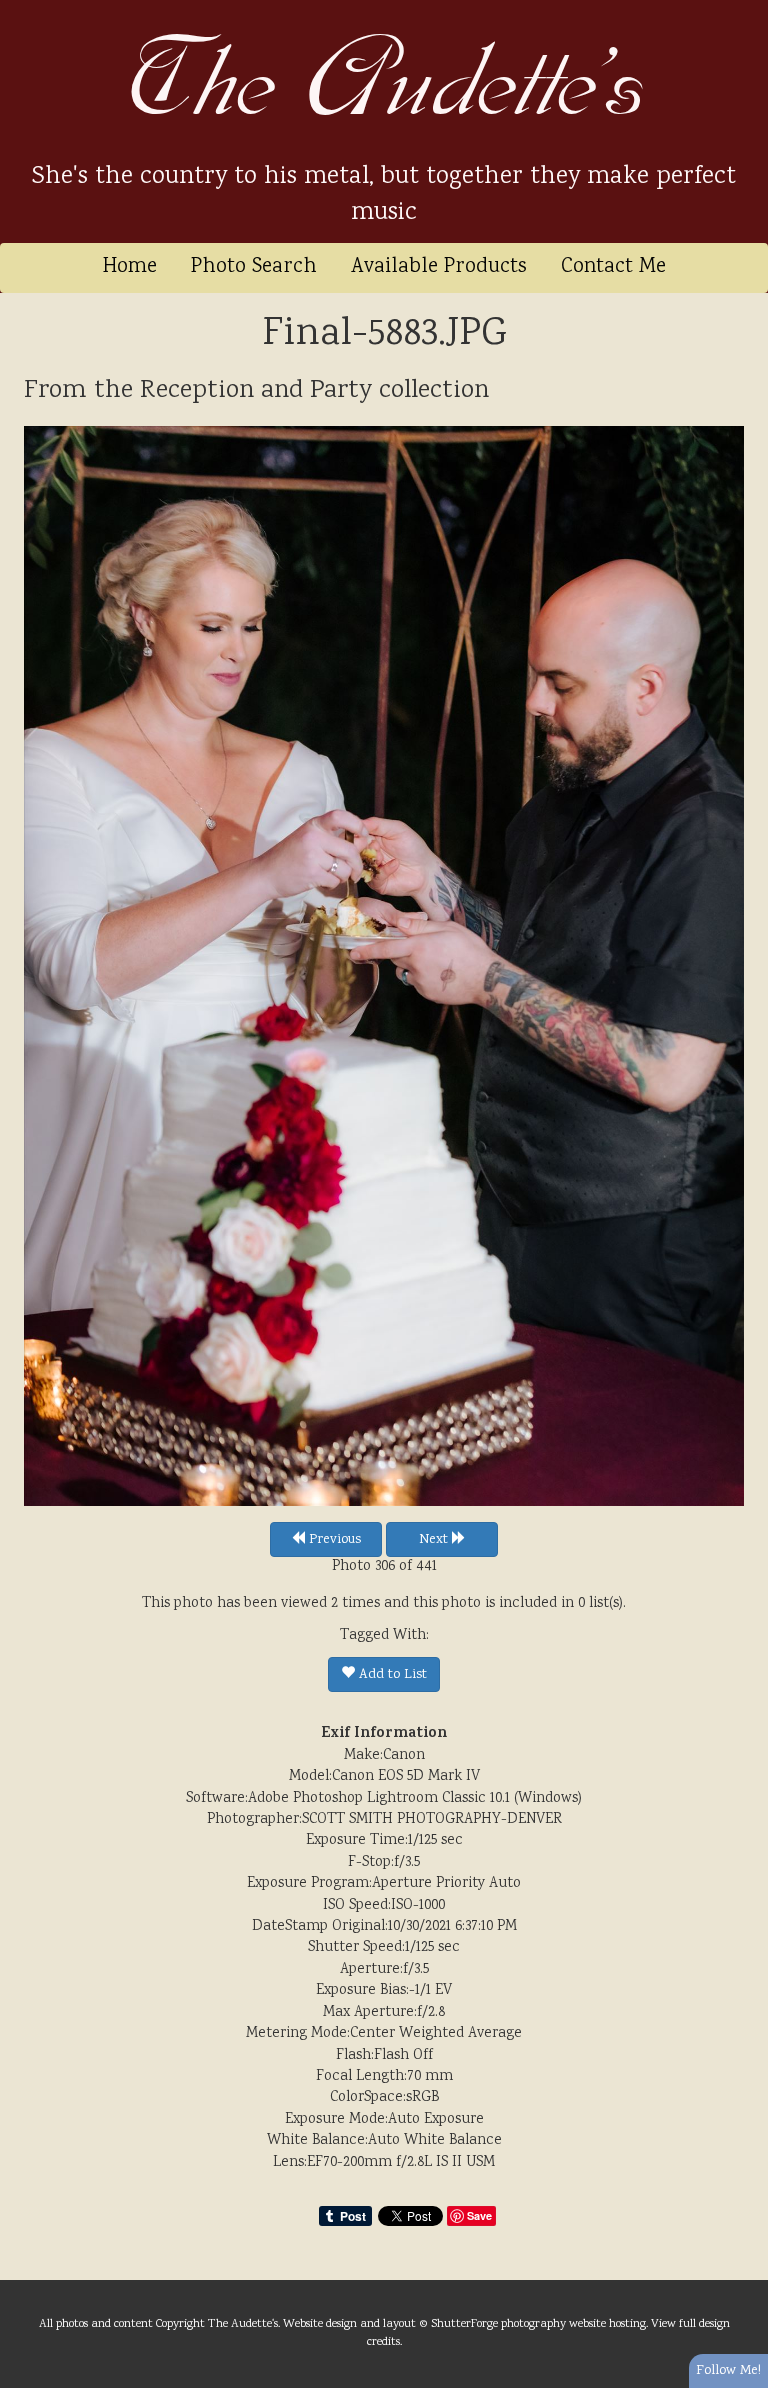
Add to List (391, 1675)
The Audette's (384, 80)
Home (130, 267)
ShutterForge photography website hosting (538, 2324)
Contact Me (613, 267)
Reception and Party (256, 391)
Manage (741, 10)
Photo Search (254, 267)
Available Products (439, 267)
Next (435, 1540)
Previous (333, 1540)
